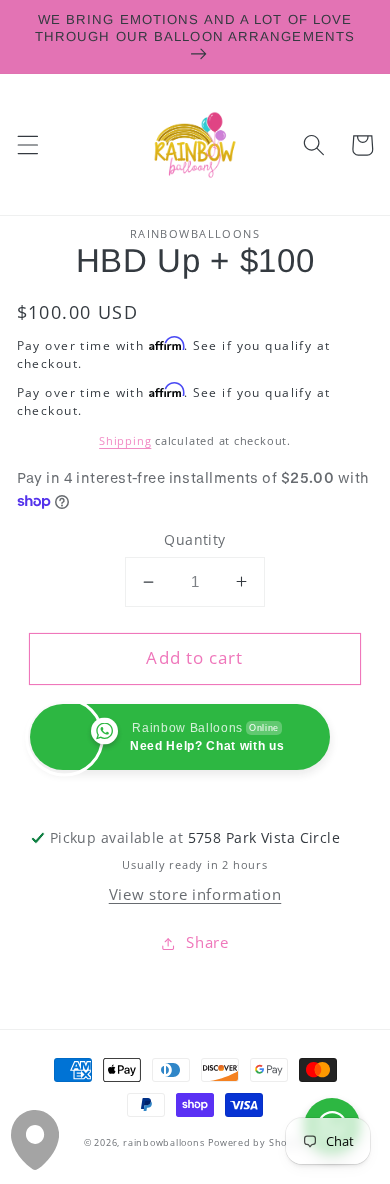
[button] (27, 145)
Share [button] (207, 942)
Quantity (195, 539)
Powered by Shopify (257, 1142)
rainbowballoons (164, 1142)
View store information (195, 894)
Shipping (125, 440)
